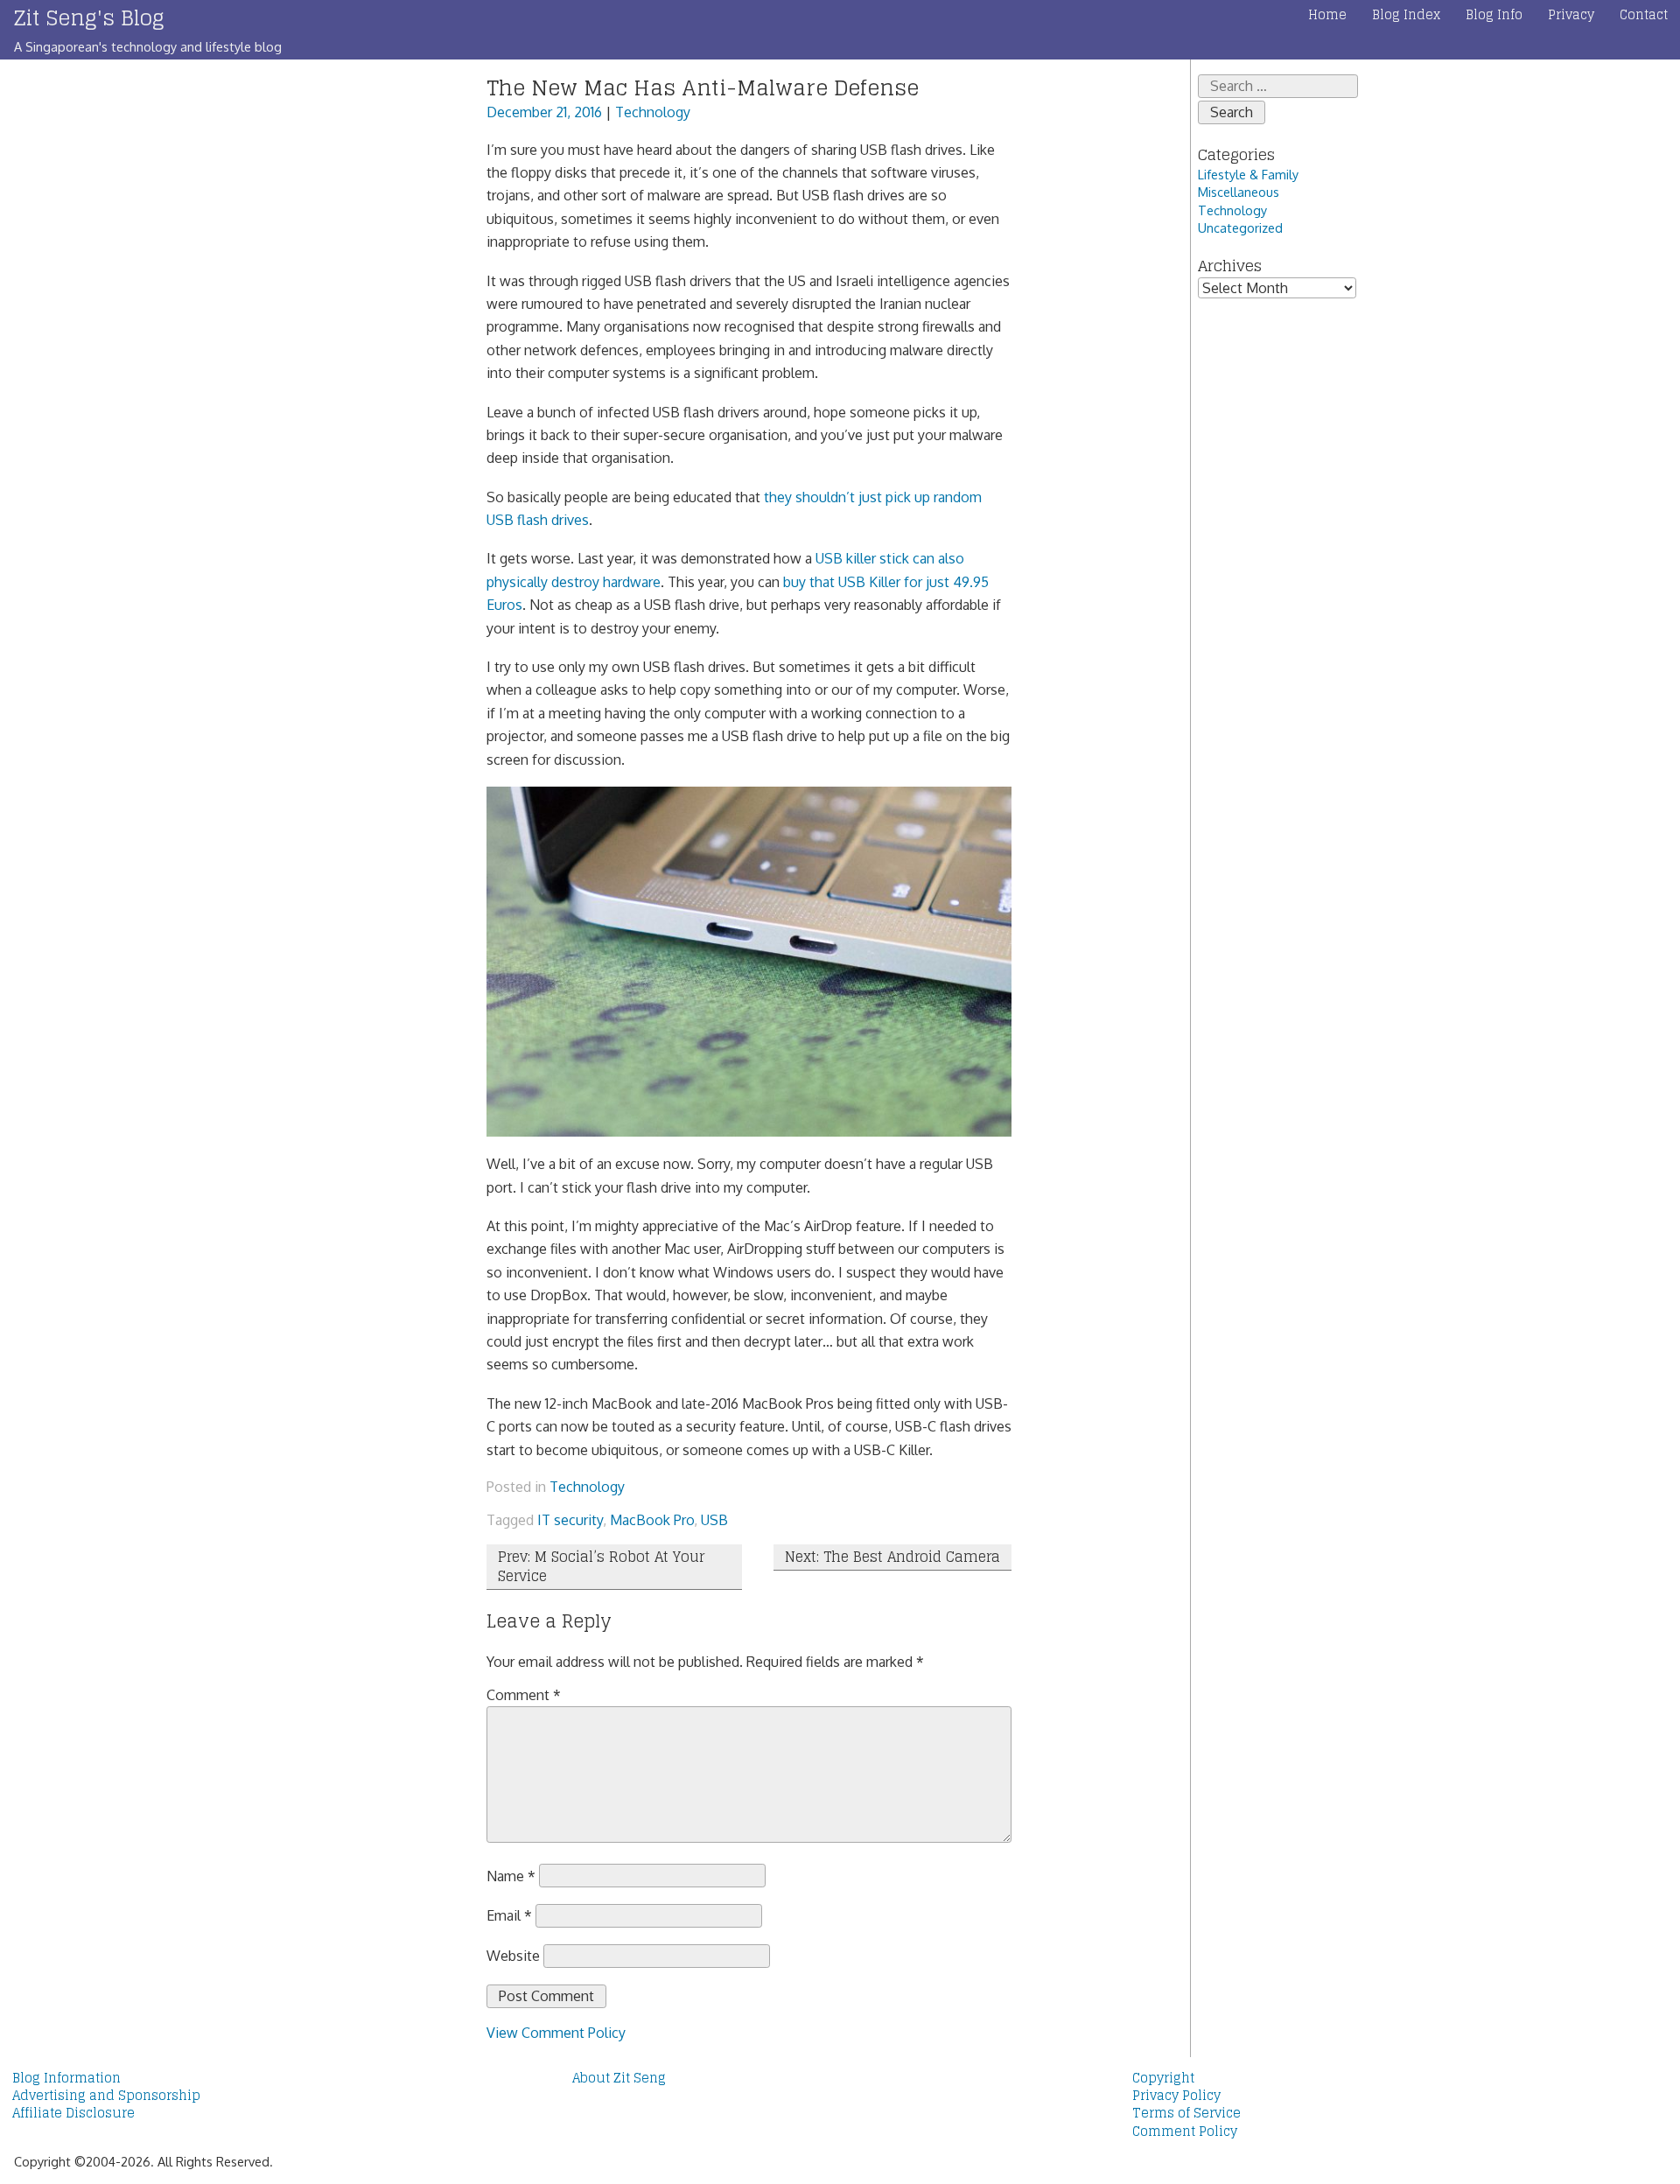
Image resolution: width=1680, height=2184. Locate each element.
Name (511, 1875)
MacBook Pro (652, 1520)
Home (1327, 15)
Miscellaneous (1239, 192)
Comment (524, 1695)
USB (714, 1520)
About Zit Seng (619, 2078)
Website (513, 1956)
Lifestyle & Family (1248, 174)
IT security (570, 1520)
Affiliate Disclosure (73, 2113)
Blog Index (1406, 15)
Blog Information (66, 2078)
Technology (653, 112)
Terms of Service (1186, 2113)
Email (509, 1915)
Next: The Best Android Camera (892, 1557)
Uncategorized (1240, 227)
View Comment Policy (556, 2033)
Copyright (1163, 2078)
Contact (1644, 15)
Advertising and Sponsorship (106, 2096)
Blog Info (1494, 15)
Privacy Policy (1176, 2096)
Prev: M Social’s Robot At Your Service (601, 1566)
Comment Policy (1185, 2131)
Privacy (1571, 15)
